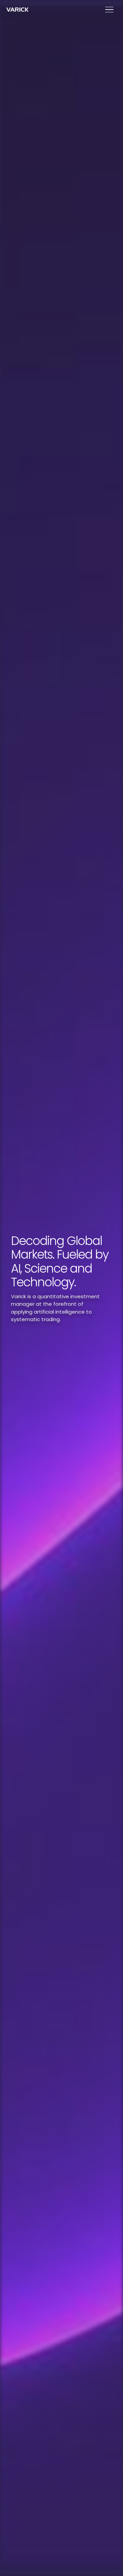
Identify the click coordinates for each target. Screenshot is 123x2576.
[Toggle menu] (109, 10)
